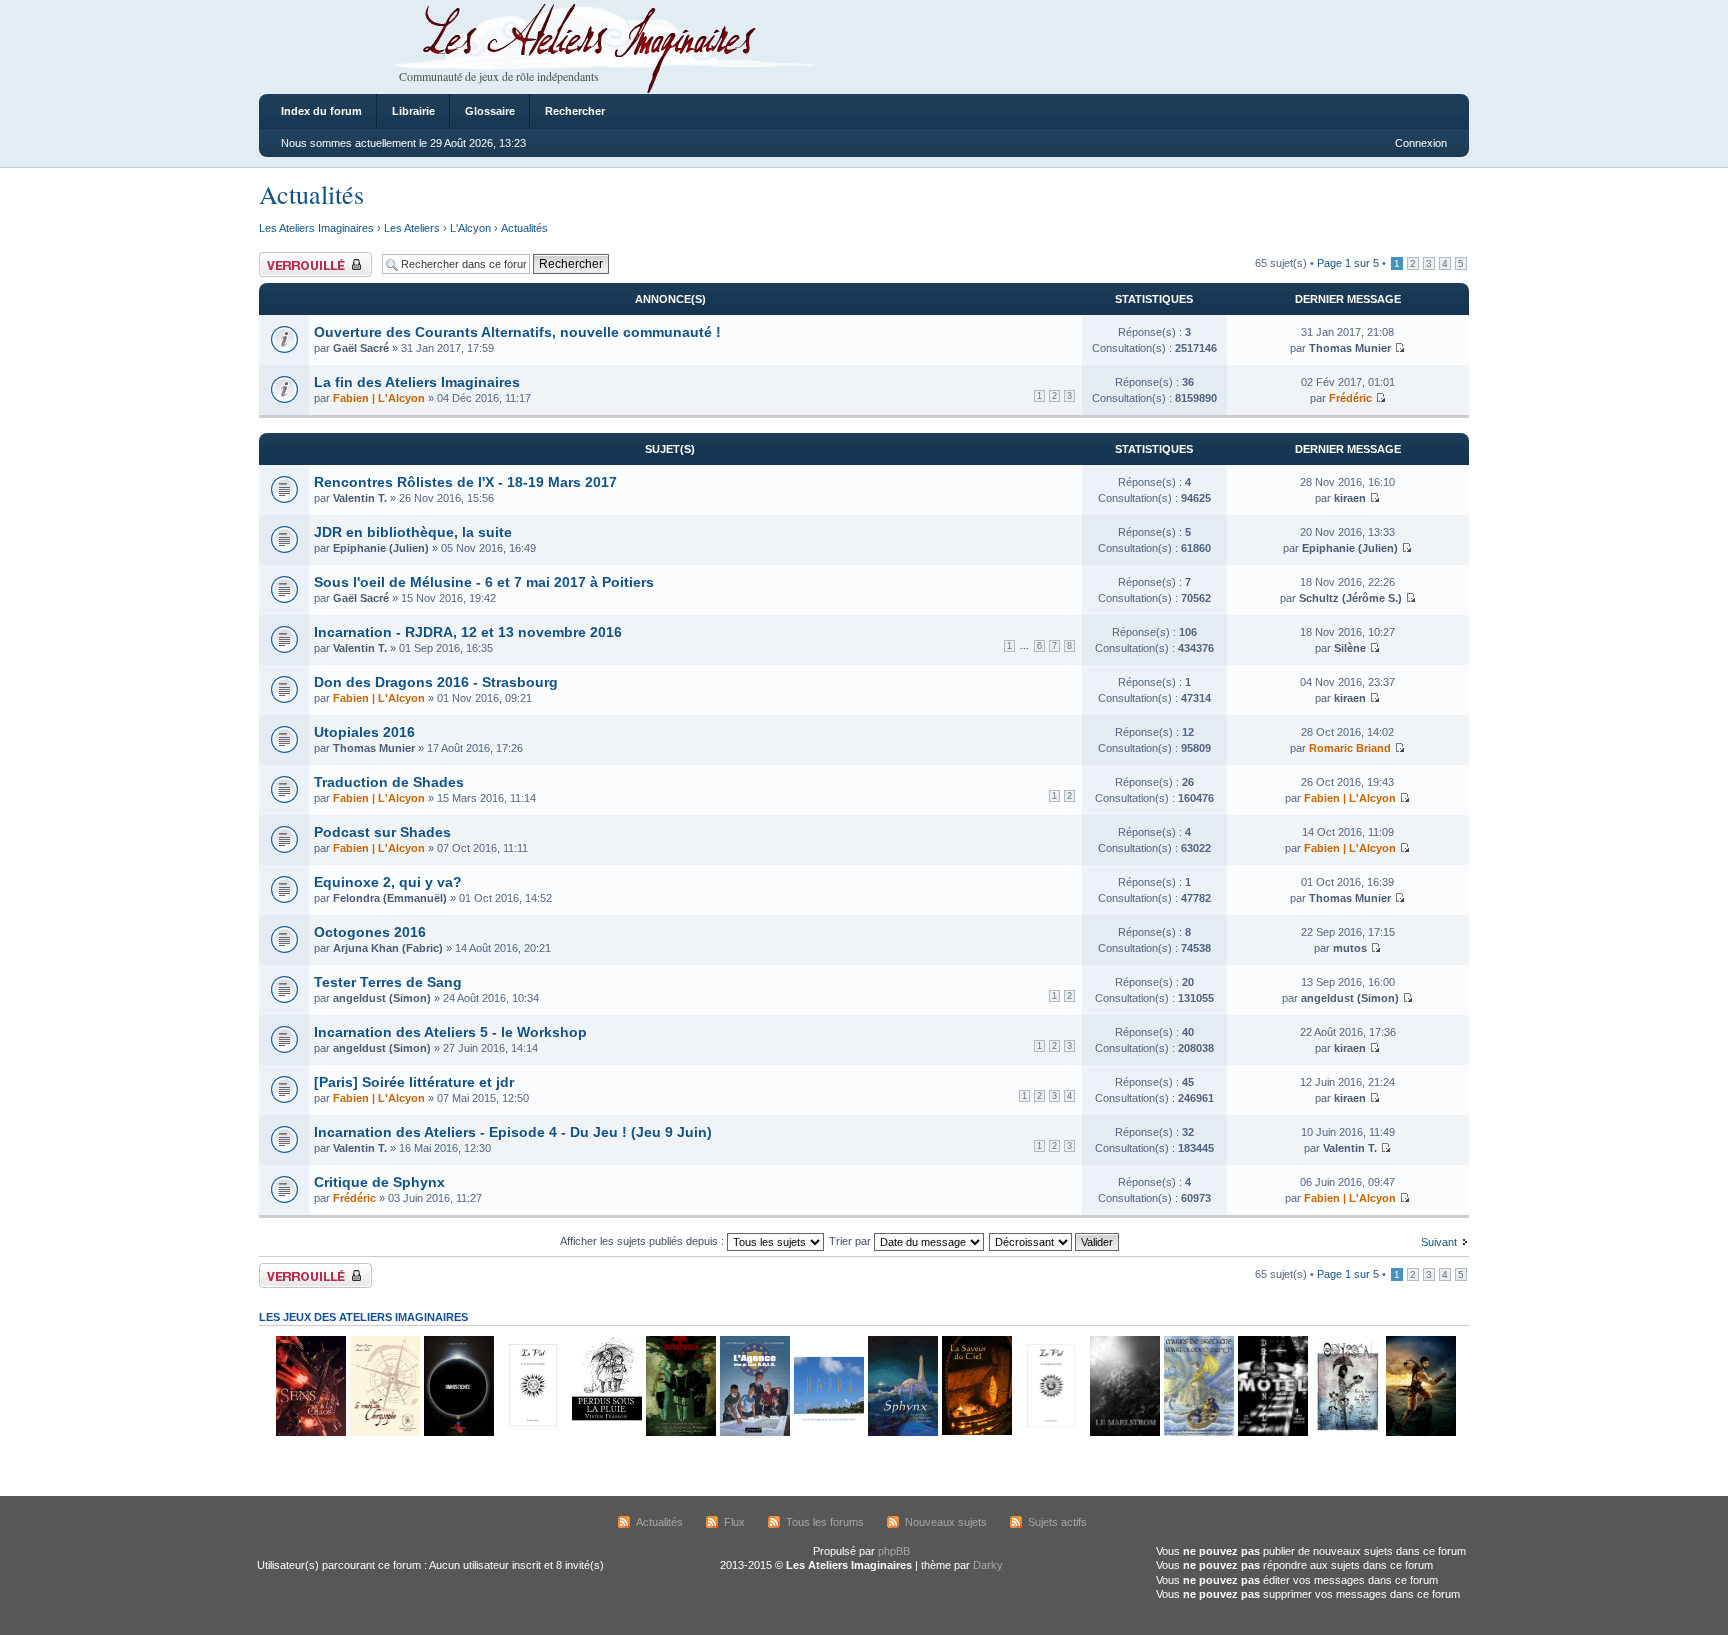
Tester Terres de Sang (388, 982)
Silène (1350, 648)
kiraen (1350, 498)
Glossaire (490, 111)
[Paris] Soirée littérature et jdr (414, 1082)
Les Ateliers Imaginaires (316, 228)
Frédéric (1350, 398)
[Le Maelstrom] (1124, 1432)
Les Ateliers (412, 228)
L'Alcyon (470, 228)
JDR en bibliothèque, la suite (413, 532)
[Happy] (828, 1432)
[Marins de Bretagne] (1198, 1432)
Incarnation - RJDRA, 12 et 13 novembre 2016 (468, 632)
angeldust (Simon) (382, 998)
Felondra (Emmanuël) (390, 898)
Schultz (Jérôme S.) (1350, 598)
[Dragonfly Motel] (1272, 1432)
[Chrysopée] (384, 1432)
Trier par (851, 1241)
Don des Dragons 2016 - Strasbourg (436, 682)
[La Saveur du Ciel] (976, 1432)
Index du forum (321, 111)
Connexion (1421, 143)
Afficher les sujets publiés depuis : (643, 1241)
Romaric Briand (1350, 748)
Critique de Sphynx (379, 1182)
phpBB (894, 1551)
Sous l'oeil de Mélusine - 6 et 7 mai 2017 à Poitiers (484, 582)
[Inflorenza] (680, 1432)
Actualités (311, 194)
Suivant (1439, 1242)
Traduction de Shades (389, 782)
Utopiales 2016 (364, 732)
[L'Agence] (754, 1432)
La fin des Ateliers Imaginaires (417, 382)
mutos (1350, 948)
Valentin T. (360, 498)
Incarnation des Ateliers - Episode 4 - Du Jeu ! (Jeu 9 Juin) (513, 1132)
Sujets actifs (1057, 1522)
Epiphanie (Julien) (381, 548)
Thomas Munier (1350, 348)
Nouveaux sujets (946, 1522)
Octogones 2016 (370, 932)
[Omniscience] (458, 1432)
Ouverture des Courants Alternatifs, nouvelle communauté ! (517, 332)
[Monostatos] (1420, 1432)
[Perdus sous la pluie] (606, 1432)
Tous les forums (825, 1522)
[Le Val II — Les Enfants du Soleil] (1050, 1432)
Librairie (413, 111)
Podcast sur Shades (382, 832)
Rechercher (575, 111)
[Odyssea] (1346, 1432)
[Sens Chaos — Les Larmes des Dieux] (310, 1432)
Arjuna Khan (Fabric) (388, 948)
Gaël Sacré (361, 348)
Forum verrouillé (298, 258)
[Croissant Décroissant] (1055, 1241)
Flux (734, 1522)
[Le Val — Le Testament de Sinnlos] (532, 1432)
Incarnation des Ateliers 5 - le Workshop (450, 1032)
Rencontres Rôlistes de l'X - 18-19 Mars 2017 (465, 482)
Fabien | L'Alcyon (379, 398)
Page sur (1348, 263)
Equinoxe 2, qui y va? (388, 882)
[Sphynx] (902, 1432)
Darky (988, 1565)
